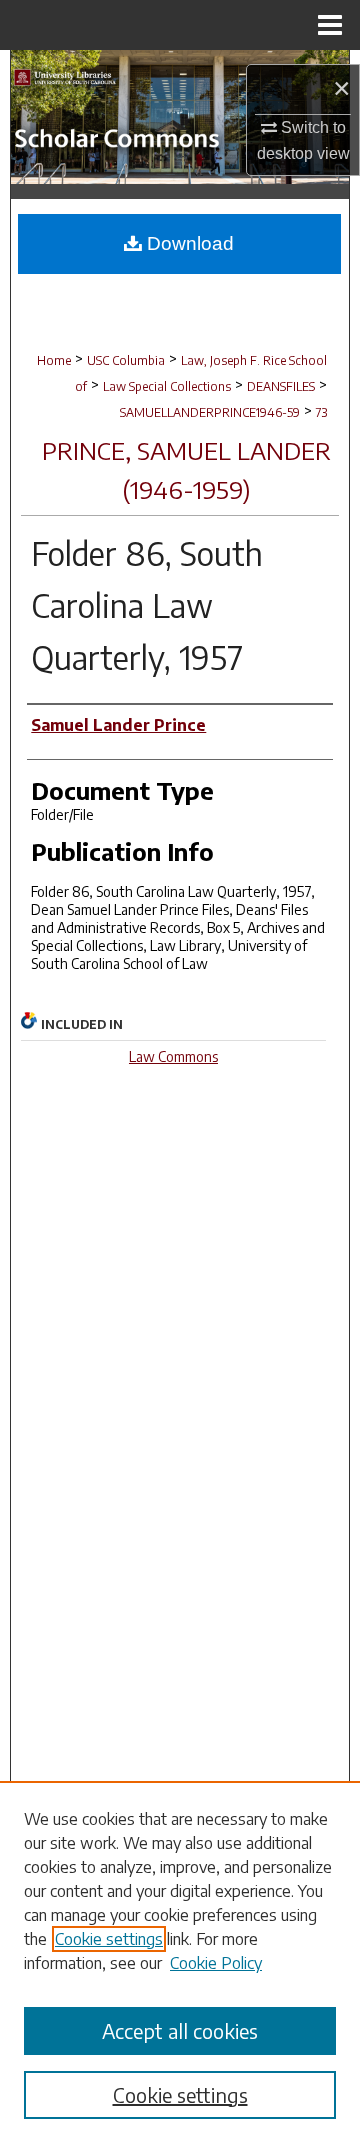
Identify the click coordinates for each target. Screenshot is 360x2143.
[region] (180, 1962)
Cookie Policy (216, 1963)
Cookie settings (109, 1939)
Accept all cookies (180, 2030)
